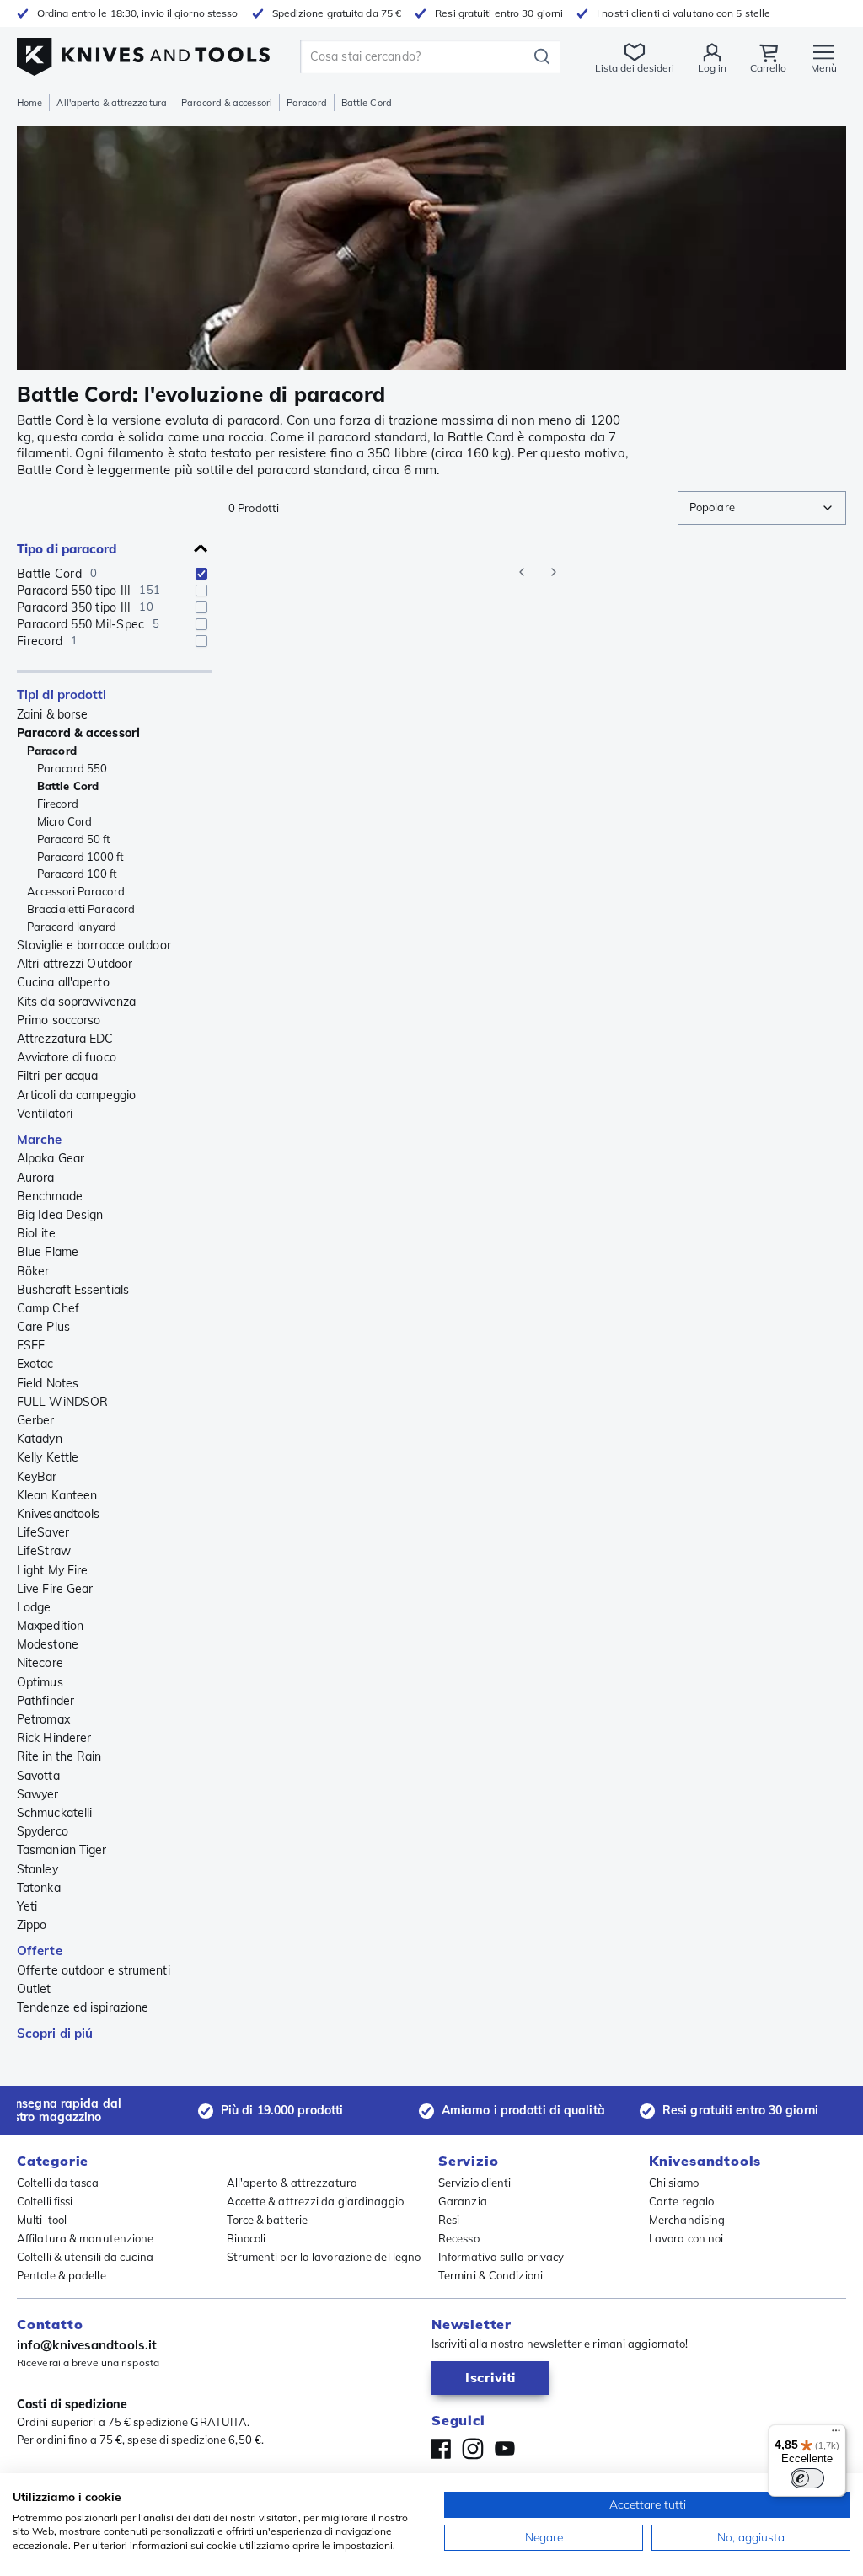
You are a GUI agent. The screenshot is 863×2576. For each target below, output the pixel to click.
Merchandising (687, 2220)
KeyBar (37, 1477)
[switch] (807, 2478)
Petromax (43, 1719)
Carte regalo (681, 2201)
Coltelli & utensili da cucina (85, 2257)
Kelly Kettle (48, 1457)
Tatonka (39, 1888)
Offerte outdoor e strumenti (94, 1970)
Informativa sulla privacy (501, 2257)
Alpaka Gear (51, 1158)
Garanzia (463, 2201)
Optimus (40, 1682)
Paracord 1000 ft (81, 857)
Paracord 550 (72, 768)
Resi (449, 2220)
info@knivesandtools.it (87, 2345)
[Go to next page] (554, 572)
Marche (40, 1139)
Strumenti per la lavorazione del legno (324, 2257)
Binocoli (247, 2238)
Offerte (40, 1951)
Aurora (36, 1178)
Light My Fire (52, 1570)
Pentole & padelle (62, 2275)
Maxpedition (50, 1626)
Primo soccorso (59, 1020)
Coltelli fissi (45, 2201)
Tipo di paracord (67, 549)
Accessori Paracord (76, 891)
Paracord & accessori (227, 103)
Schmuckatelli (54, 1813)
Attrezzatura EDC (65, 1039)
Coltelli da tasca (58, 2183)
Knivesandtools (58, 1514)
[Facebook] (441, 2449)
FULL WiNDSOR (62, 1402)
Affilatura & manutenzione (86, 2238)
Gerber (36, 1420)
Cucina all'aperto (63, 982)
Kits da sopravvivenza (76, 1002)
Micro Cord (64, 821)
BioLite (36, 1233)
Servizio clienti (475, 2183)
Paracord (307, 103)
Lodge (34, 1607)
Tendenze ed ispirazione (83, 2007)
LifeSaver (43, 1532)
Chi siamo (674, 2183)
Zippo (32, 1925)
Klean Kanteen (57, 1495)
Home (29, 103)
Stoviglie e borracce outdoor (94, 945)
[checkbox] (201, 574)
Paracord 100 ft (78, 874)
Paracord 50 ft (74, 839)
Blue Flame (48, 1252)
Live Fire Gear (55, 1589)
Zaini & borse (52, 714)
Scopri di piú (55, 2033)
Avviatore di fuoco (67, 1057)
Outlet (34, 1989)
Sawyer (38, 1794)
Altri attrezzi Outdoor (75, 964)
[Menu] (836, 2434)
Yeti (27, 1906)
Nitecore (40, 1663)
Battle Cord (68, 786)
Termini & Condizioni (490, 2275)
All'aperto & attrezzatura (112, 103)
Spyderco (43, 1831)
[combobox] (762, 508)
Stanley (38, 1869)
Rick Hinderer (54, 1738)
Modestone (48, 1644)
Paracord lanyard (72, 927)
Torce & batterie (268, 2220)
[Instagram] (473, 2449)
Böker (33, 1271)
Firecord (58, 804)
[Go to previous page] (522, 572)
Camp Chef (48, 1308)
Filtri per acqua (58, 1076)
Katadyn (40, 1439)
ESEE (31, 1345)
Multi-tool (42, 2220)
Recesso (459, 2238)
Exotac (35, 1364)
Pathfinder (46, 1701)
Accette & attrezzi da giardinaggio (315, 2201)
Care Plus (43, 1327)
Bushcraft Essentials (73, 1290)
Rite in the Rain (59, 1756)
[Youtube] (505, 2449)
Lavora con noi (686, 2238)
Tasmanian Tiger (62, 1850)
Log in (712, 68)
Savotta (38, 1776)
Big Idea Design (60, 1215)
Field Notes (48, 1383)
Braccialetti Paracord (81, 909)
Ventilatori (45, 1114)
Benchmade (50, 1196)
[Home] (143, 52)
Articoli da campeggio (76, 1095)
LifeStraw (44, 1551)
